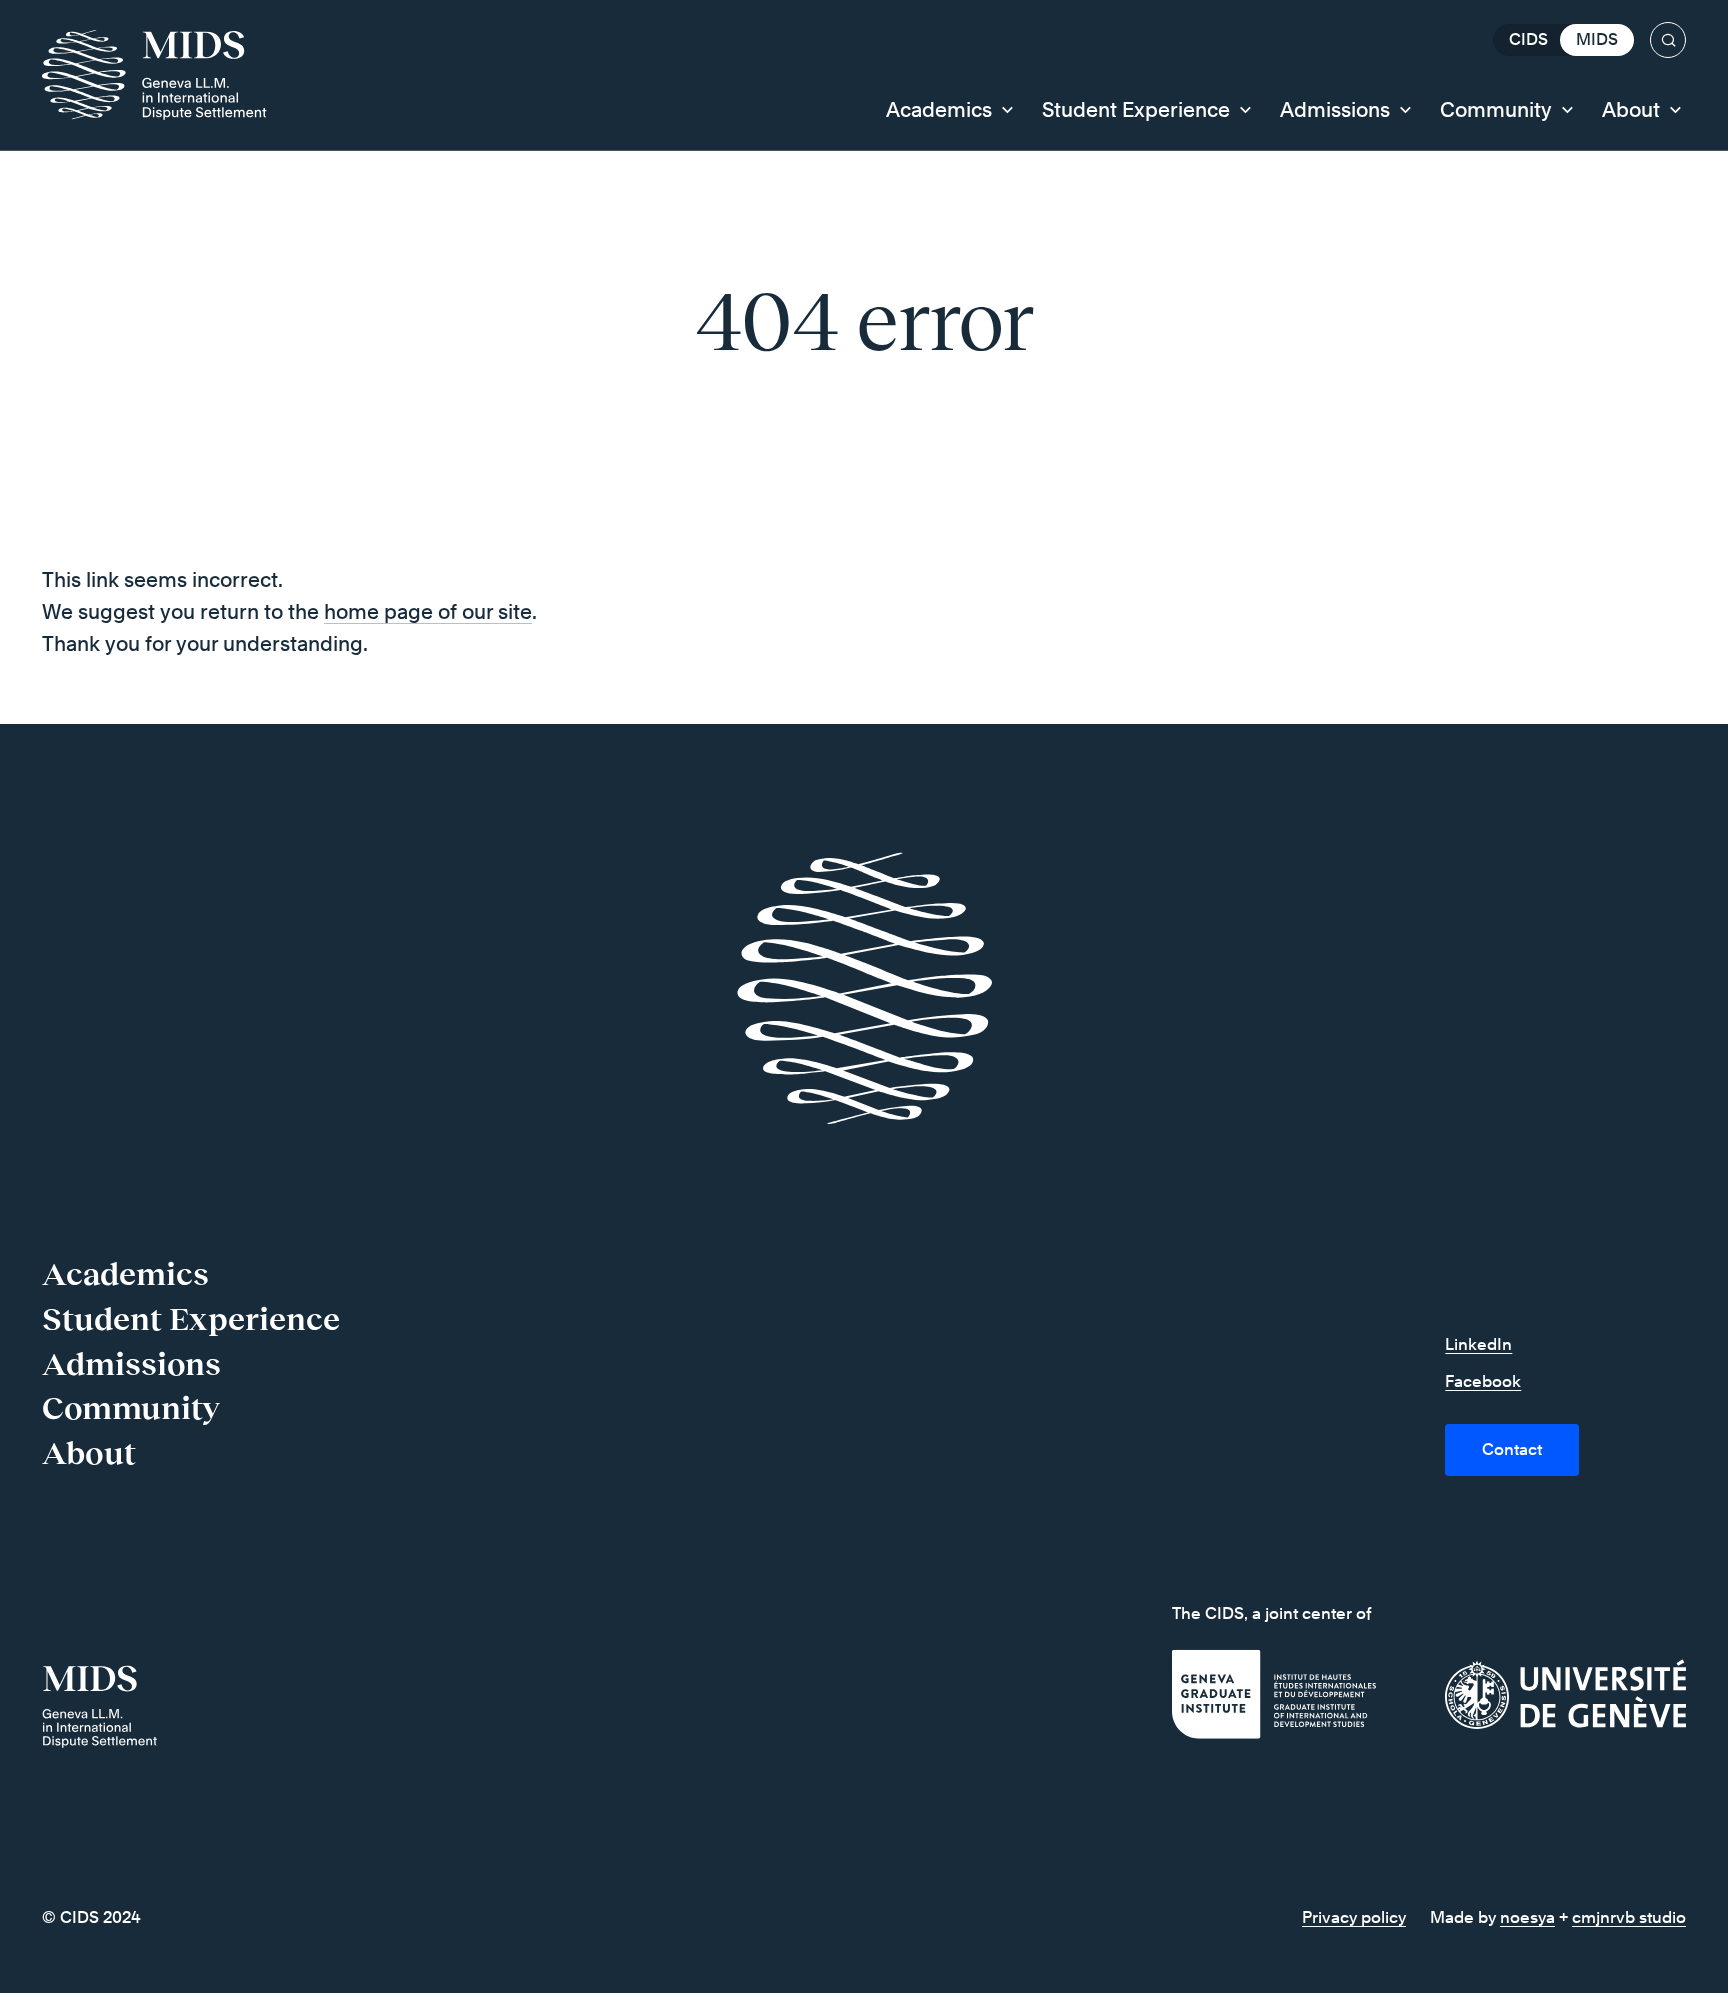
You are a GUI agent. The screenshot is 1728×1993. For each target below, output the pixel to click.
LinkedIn (1478, 1344)
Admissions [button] (1335, 110)
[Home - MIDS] (164, 75)
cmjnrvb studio (1629, 1917)
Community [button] (1496, 110)
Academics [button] (939, 110)
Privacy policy (1354, 1917)
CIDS (1528, 39)
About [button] (1631, 110)
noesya (1527, 1917)
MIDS (1597, 39)
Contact (1512, 1449)
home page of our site (428, 612)
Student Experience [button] (1136, 110)
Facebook (1483, 1381)
